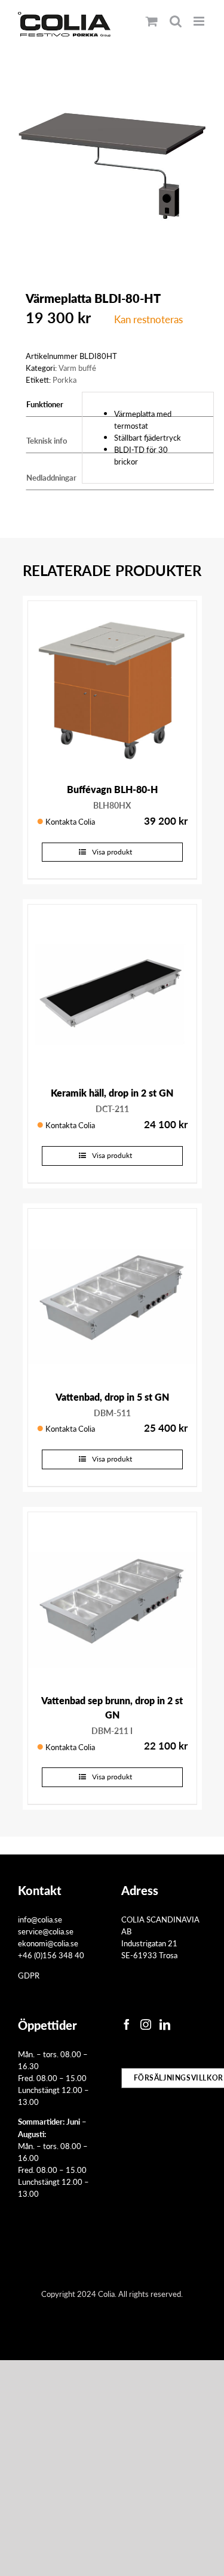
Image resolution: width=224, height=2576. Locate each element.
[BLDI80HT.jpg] (112, 167)
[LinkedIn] (165, 2024)
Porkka (65, 380)
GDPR (29, 1975)
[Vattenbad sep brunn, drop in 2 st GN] (112, 1596)
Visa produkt (112, 852)
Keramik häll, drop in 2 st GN (112, 1093)
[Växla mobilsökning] (176, 21)
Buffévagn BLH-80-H (112, 789)
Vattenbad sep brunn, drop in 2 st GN (112, 1707)
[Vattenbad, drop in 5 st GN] (112, 1293)
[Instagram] (146, 2024)
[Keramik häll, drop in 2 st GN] (112, 989)
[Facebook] (127, 2024)
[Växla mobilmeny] (200, 21)
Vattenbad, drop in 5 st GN (112, 1397)
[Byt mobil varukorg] (152, 21)
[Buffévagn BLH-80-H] (112, 685)
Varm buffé (77, 368)
